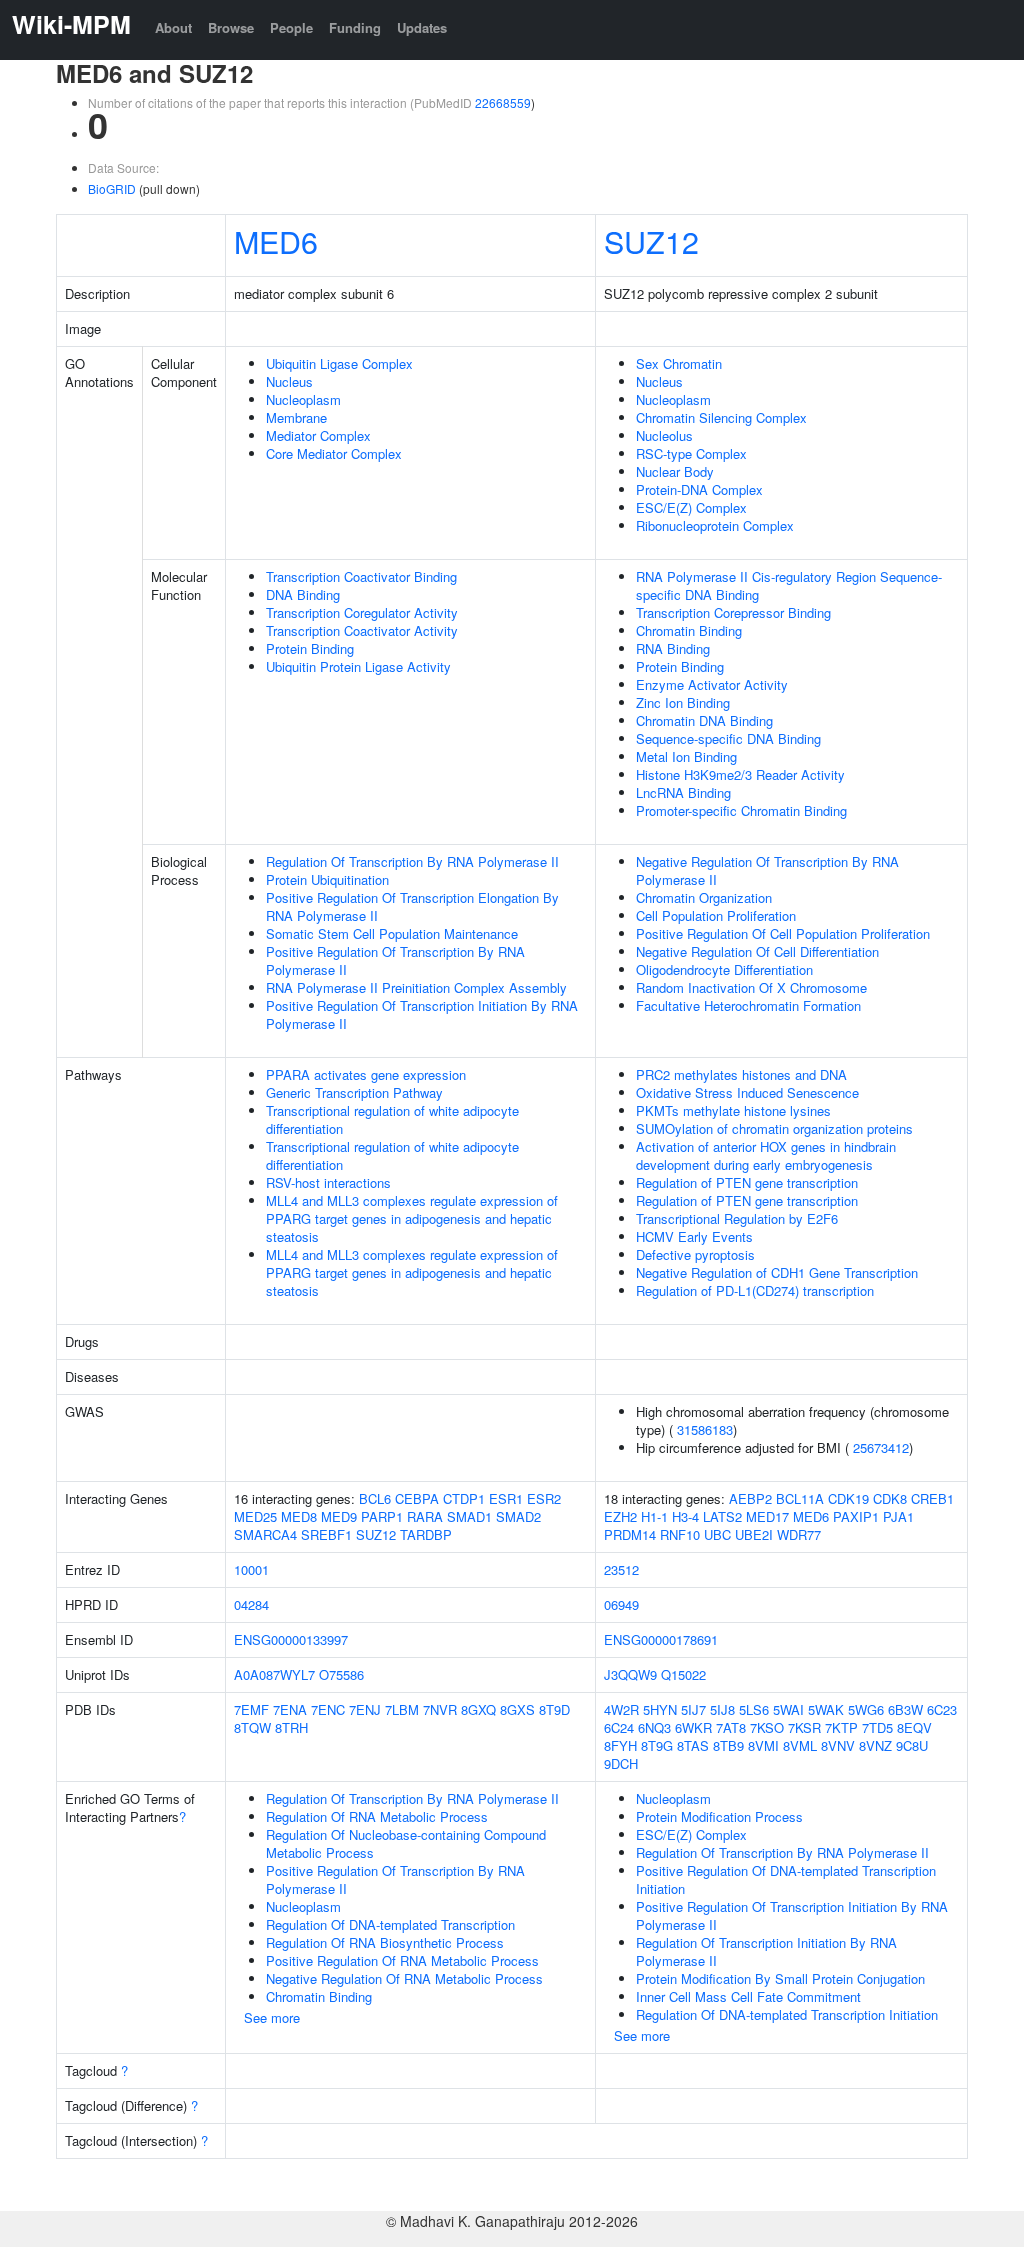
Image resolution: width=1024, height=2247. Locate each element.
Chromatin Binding (689, 630)
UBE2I (754, 1534)
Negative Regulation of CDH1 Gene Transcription (777, 1272)
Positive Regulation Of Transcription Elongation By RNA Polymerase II (412, 906)
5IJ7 (693, 1709)
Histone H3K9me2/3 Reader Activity (740, 774)
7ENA (290, 1709)
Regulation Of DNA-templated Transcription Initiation (787, 2014)
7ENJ (365, 1709)
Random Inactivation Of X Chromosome (751, 987)
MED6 (276, 241)
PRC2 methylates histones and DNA (741, 1074)
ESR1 (506, 1498)
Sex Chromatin (679, 363)
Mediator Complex (318, 435)
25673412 (881, 1447)
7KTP (841, 1727)
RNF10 (680, 1534)
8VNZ (875, 1745)
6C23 (942, 1709)
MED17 (767, 1516)
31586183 (705, 1429)
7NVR (440, 1709)
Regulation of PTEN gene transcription (747, 1182)
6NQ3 (654, 1727)
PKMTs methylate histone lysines (733, 1110)
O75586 (341, 1674)
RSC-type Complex (691, 453)
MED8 (299, 1516)
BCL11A (800, 1498)
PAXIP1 (856, 1516)
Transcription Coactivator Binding (361, 576)
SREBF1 (326, 1534)
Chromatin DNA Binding (704, 720)
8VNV (838, 1745)
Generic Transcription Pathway (354, 1092)
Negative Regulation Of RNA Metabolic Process (404, 1978)
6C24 (619, 1727)
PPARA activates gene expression (366, 1074)
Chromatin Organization (704, 897)
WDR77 (799, 1534)
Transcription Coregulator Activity (362, 612)
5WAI (788, 1709)
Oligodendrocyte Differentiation (724, 969)
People (291, 27)
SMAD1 (469, 1516)
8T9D (554, 1709)
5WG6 (866, 1709)
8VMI (763, 1745)
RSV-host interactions (328, 1182)
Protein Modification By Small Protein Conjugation (780, 1978)
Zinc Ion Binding (683, 702)
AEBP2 (750, 1498)
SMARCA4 (265, 1534)
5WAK (826, 1709)
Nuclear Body (675, 471)
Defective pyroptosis (695, 1254)
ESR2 (544, 1498)
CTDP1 (464, 1498)
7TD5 (877, 1727)
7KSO (767, 1727)
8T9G (657, 1745)
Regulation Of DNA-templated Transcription (390, 1924)
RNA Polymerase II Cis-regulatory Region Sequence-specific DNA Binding (789, 585)
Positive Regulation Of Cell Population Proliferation (783, 933)
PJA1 (898, 1516)
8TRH (291, 1727)
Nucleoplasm (303, 399)
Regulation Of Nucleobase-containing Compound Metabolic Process (406, 1843)
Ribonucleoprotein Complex (715, 525)
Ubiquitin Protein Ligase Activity (358, 666)
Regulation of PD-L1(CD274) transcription (755, 1290)
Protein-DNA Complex (699, 489)
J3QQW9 (630, 1674)
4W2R (621, 1709)
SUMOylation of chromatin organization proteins (774, 1128)
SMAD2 (518, 1516)
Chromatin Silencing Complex (721, 417)
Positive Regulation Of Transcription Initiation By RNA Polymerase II (422, 1014)
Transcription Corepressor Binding (733, 612)
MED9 (339, 1516)
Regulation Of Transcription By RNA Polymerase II (412, 861)
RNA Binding (673, 648)
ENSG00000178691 (661, 1639)
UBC (717, 1534)
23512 (621, 1569)
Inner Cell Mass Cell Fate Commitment (748, 1996)
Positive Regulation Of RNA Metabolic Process (402, 1960)
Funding (355, 27)
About (173, 27)
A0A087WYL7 (274, 1674)
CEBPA (417, 1498)
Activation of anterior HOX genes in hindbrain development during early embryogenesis (766, 1155)
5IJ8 (722, 1709)
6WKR (693, 1727)
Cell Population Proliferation (716, 915)
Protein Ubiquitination (327, 879)
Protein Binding (310, 648)
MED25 (255, 1516)
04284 (251, 1604)
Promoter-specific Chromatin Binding (741, 810)
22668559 (503, 102)
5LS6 (754, 1709)
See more (272, 2017)
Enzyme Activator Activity (712, 684)
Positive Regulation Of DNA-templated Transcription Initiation (786, 1879)
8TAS (693, 1745)
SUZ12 (651, 241)
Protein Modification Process (719, 1816)
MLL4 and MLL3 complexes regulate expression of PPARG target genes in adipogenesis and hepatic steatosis (412, 1218)
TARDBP (426, 1534)
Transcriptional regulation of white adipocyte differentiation (392, 1119)
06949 (621, 1604)
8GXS (517, 1709)
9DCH (621, 1763)
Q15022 (683, 1674)
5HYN (660, 1709)
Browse (231, 27)
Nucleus (289, 381)
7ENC (328, 1709)
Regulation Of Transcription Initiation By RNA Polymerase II (766, 1951)
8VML (800, 1745)
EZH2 (620, 1516)
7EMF (251, 1709)
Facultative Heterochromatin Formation (748, 1005)
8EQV (914, 1727)
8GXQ (478, 1709)
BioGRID (112, 188)
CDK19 (848, 1498)
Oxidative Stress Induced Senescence (747, 1092)
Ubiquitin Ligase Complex (339, 363)
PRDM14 (630, 1534)
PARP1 (382, 1516)
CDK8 (890, 1498)
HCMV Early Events (694, 1236)
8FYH (620, 1745)
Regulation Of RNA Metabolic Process (377, 1816)
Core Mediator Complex (334, 453)
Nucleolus (664, 435)
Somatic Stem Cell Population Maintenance (392, 933)
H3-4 (685, 1516)
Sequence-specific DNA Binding (728, 738)
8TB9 (728, 1745)
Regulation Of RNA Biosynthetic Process (385, 1942)
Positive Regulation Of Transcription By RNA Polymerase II (395, 960)
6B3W (905, 1709)
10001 (251, 1569)
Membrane (296, 417)
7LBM (402, 1709)
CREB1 (932, 1498)
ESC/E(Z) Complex (691, 507)
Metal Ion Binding (686, 756)
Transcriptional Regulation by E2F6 (737, 1218)
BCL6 (375, 1498)
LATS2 (722, 1516)
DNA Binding (303, 594)
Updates (422, 27)
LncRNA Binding (683, 792)
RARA (425, 1516)
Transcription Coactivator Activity (362, 630)
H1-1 (654, 1516)
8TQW (252, 1727)
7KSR (804, 1727)
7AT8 (731, 1727)
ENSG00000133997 (291, 1639)
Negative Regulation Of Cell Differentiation (757, 951)
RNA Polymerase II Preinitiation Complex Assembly (416, 987)
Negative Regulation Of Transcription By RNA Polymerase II (767, 870)
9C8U (912, 1745)
